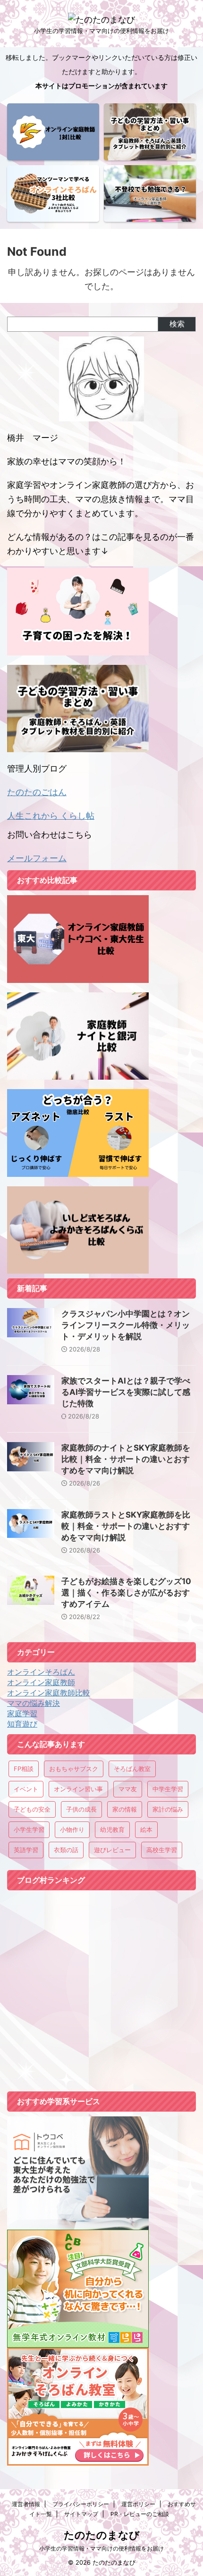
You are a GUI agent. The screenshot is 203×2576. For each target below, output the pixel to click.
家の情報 (125, 1809)
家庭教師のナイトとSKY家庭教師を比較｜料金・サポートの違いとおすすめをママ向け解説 (126, 1459)
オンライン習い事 (78, 1789)
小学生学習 (29, 1829)
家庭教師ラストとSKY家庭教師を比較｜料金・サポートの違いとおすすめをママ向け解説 (126, 1526)
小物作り (72, 1829)
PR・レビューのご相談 (140, 2514)
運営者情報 (26, 2504)
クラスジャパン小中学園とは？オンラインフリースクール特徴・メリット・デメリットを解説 (126, 1325)
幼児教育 (112, 1829)
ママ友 (128, 1789)
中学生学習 (168, 1789)
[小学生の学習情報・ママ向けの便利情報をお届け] (101, 20)
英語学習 (26, 1850)
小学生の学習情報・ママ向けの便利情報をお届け (101, 2548)
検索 (177, 324)
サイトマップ (81, 2514)
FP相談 (24, 1769)
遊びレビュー (112, 1850)
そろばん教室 (132, 1769)
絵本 (146, 1829)
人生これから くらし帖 (51, 816)
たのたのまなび (102, 2535)
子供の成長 (81, 1809)
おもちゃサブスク (74, 1769)
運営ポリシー (138, 2504)
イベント (26, 1789)
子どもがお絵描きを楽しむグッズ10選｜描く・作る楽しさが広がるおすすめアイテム (126, 1593)
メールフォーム (37, 858)
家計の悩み (168, 1809)
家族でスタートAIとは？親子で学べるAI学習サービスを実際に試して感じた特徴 (126, 1392)
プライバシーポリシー (81, 2504)
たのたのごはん (37, 792)
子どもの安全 (32, 1809)
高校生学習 (162, 1850)
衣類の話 (66, 1850)
